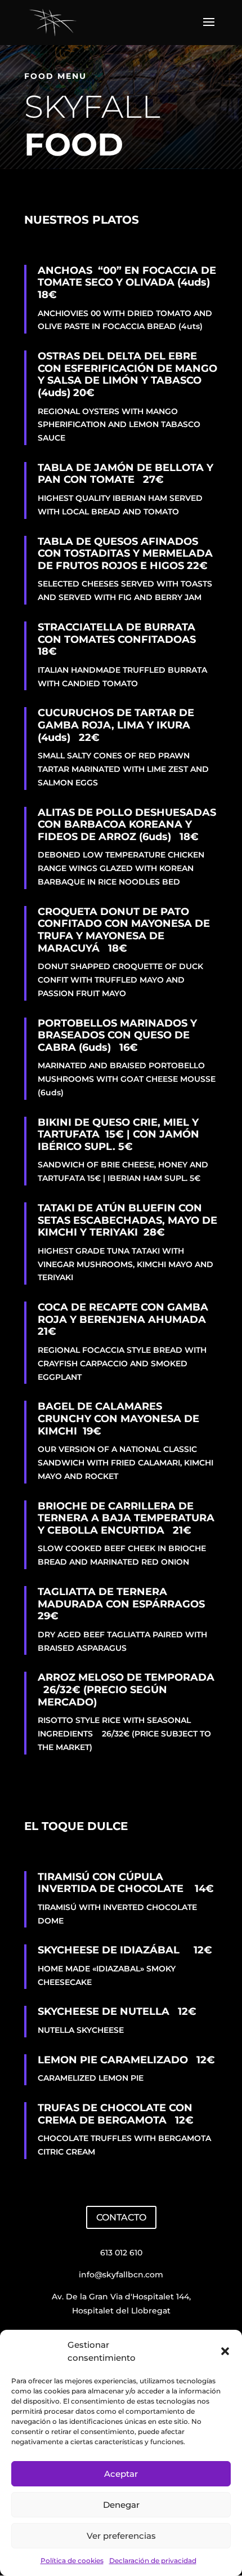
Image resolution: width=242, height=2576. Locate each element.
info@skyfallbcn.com (121, 2275)
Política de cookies (72, 2561)
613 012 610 (121, 2253)
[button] (225, 2351)
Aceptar (121, 2474)
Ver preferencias (121, 2536)
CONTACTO (121, 2217)
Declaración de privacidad (153, 2561)
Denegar (121, 2505)
